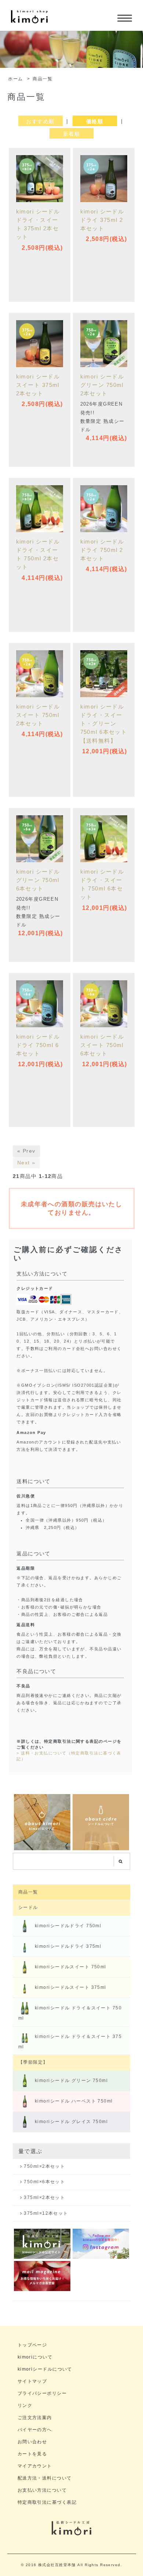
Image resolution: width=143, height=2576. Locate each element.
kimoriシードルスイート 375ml (71, 1987)
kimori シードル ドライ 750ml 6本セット (38, 1045)
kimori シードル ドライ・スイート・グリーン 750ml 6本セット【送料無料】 (104, 723)
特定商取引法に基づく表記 (47, 2502)
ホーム (15, 79)
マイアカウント (35, 2466)
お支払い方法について (42, 2490)
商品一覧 (43, 79)
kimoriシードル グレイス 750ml (71, 2122)
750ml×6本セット (44, 2182)
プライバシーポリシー (42, 2393)
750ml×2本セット (44, 2166)
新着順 (71, 134)
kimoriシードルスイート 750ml (71, 1967)
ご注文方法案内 (35, 2417)
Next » (26, 1163)
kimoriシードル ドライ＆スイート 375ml (70, 2041)
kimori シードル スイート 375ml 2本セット (38, 385)
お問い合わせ (32, 2442)
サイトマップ (32, 2381)
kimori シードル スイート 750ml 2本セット (38, 715)
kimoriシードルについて (45, 2369)
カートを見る (32, 2454)
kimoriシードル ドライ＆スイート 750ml (70, 2013)
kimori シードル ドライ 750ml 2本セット (102, 550)
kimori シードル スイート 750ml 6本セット (105, 1045)
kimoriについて (35, 2357)
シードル (28, 1907)
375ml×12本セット (46, 2213)
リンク (25, 2405)
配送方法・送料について (45, 2478)
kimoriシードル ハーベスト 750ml (74, 2101)
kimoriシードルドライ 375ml (68, 1946)
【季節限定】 (33, 2062)
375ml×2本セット (44, 2198)
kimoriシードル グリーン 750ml (71, 2081)
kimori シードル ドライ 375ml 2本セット (102, 220)
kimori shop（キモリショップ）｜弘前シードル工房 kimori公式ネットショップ (29, 21)
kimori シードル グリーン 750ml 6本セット (38, 880)
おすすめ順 (40, 121)
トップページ (32, 2345)
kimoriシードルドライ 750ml (68, 1926)
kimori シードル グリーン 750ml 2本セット (102, 385)
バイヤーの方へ (35, 2429)
